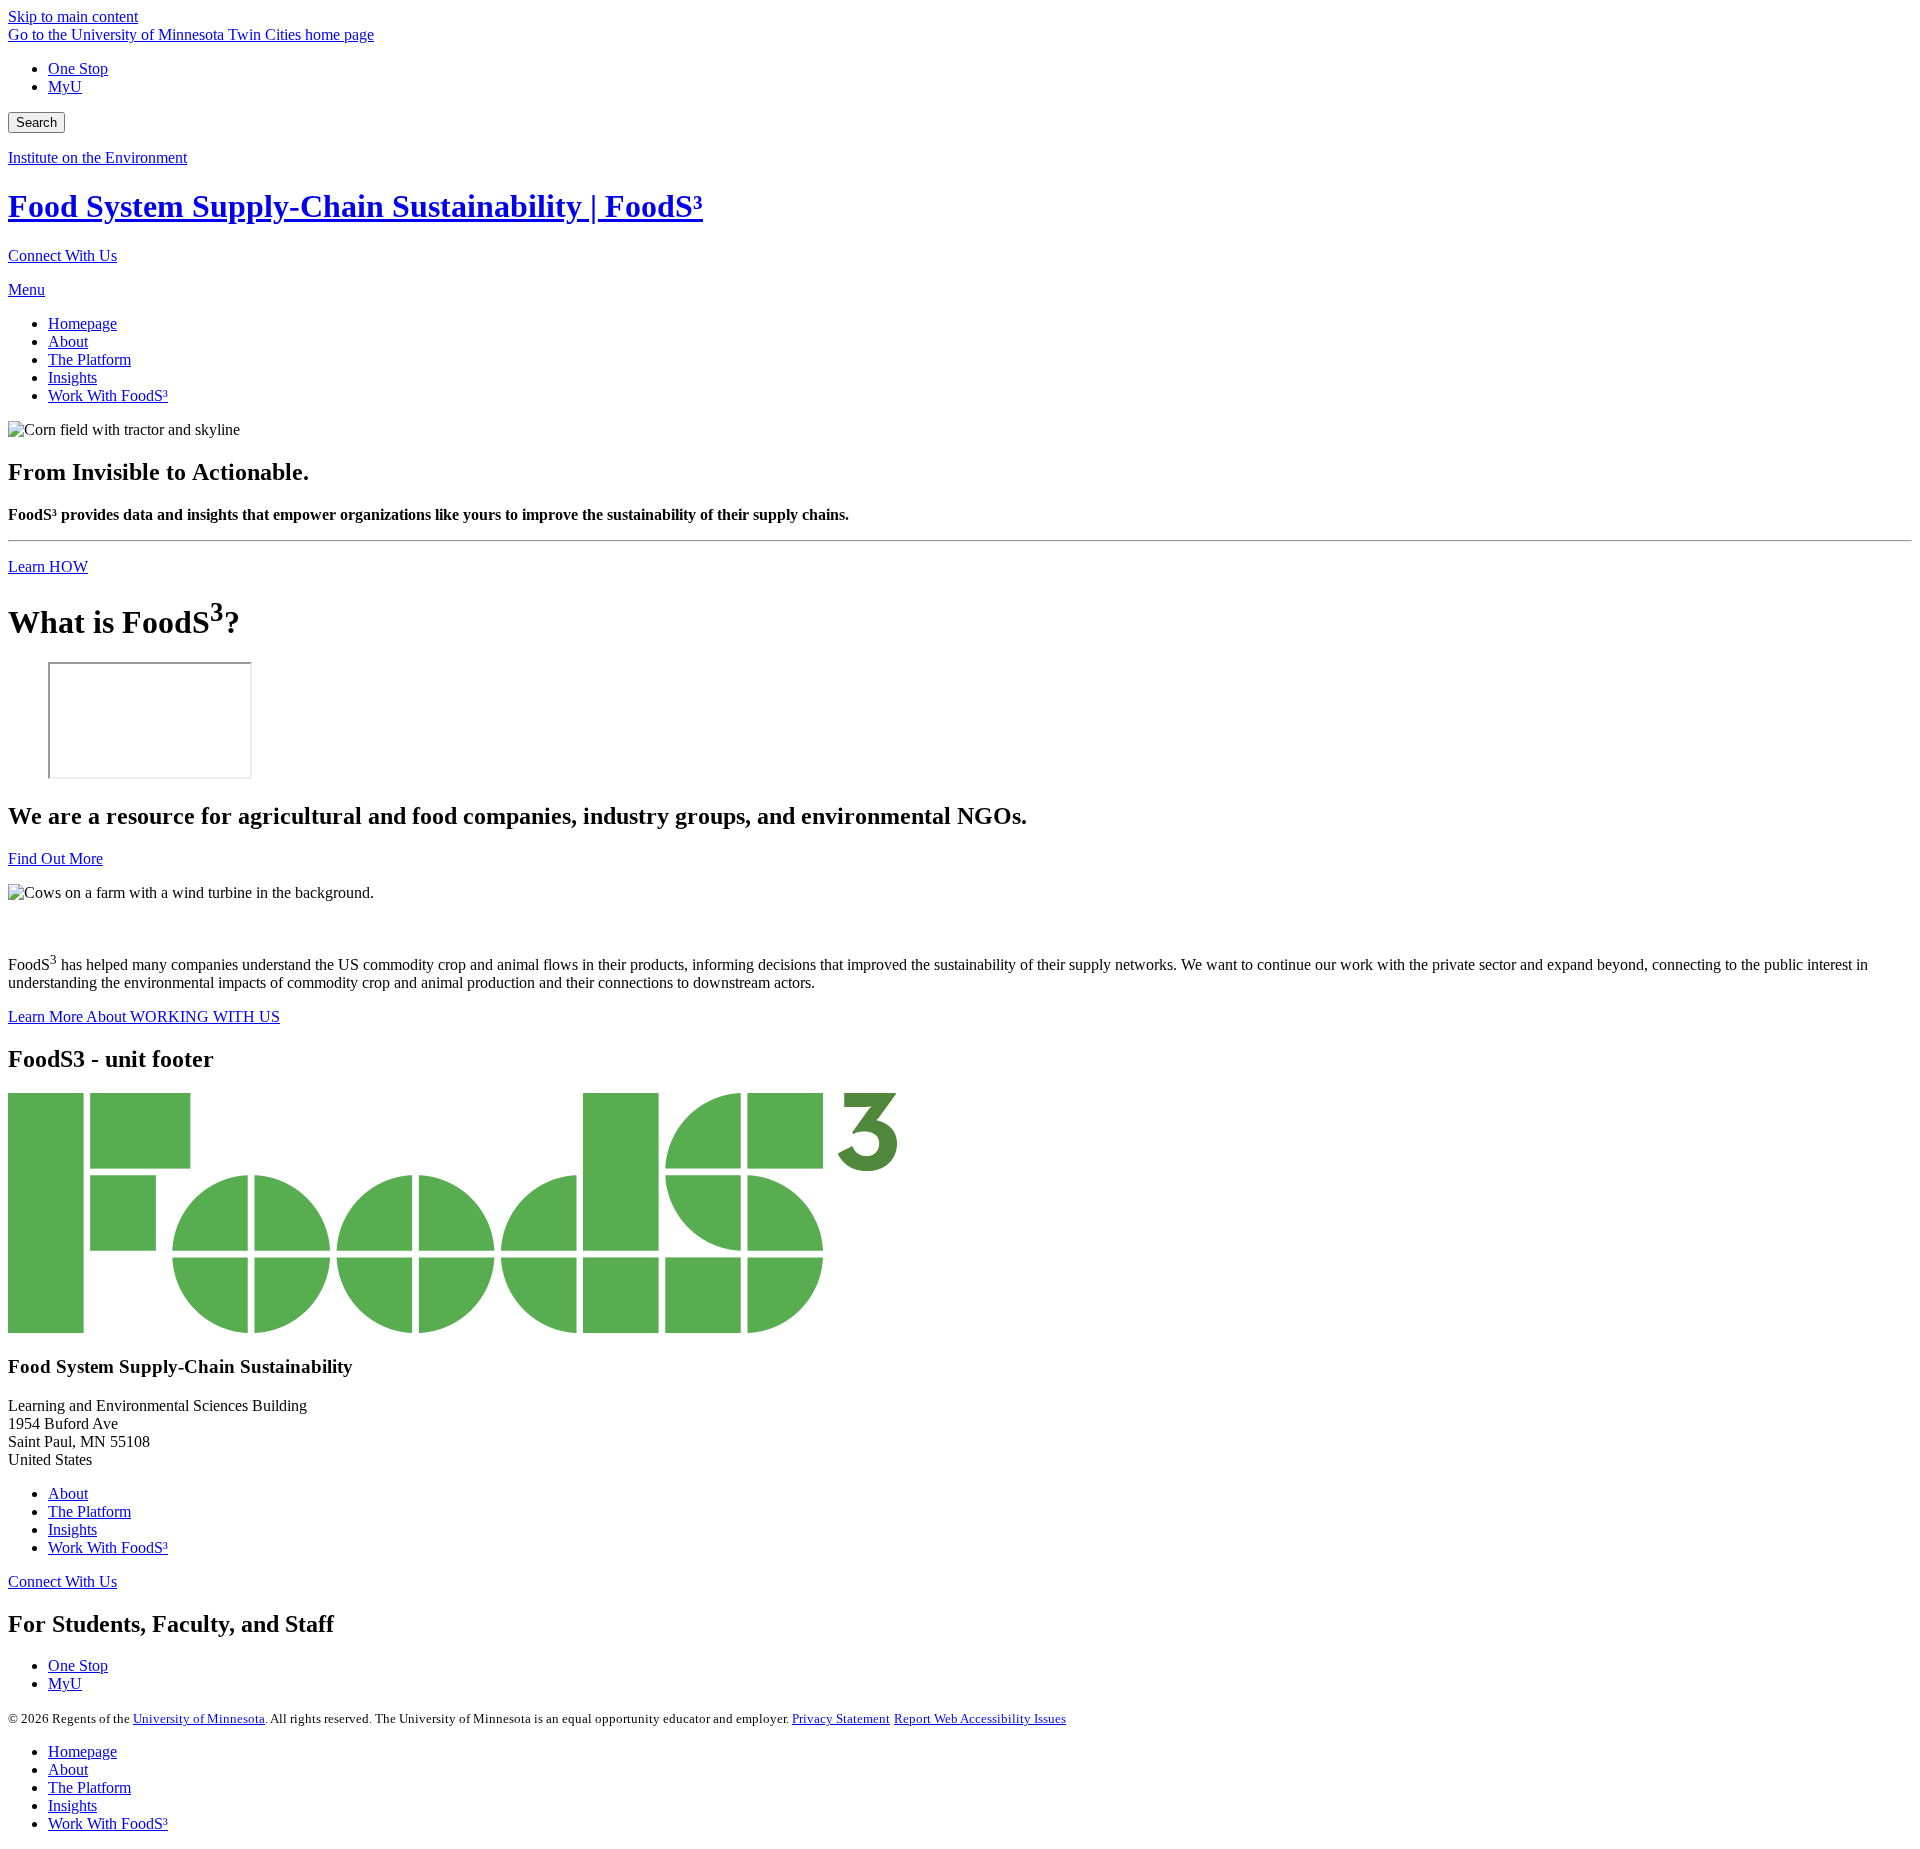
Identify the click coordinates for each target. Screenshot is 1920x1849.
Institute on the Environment (97, 157)
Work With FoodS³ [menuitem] (108, 395)
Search (36, 122)
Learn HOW (48, 566)
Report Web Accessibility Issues (980, 1718)
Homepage (82, 1751)
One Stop (78, 68)
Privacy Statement (841, 1718)
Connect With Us (62, 255)
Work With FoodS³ (108, 1547)
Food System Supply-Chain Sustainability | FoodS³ (355, 206)
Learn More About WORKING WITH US (144, 1016)
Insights (72, 1529)
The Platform (89, 1511)
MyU (65, 86)
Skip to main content (73, 16)
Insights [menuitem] (72, 377)
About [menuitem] (68, 341)
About (68, 1493)
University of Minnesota (199, 1718)
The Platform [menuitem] (89, 359)
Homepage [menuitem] (82, 323)
